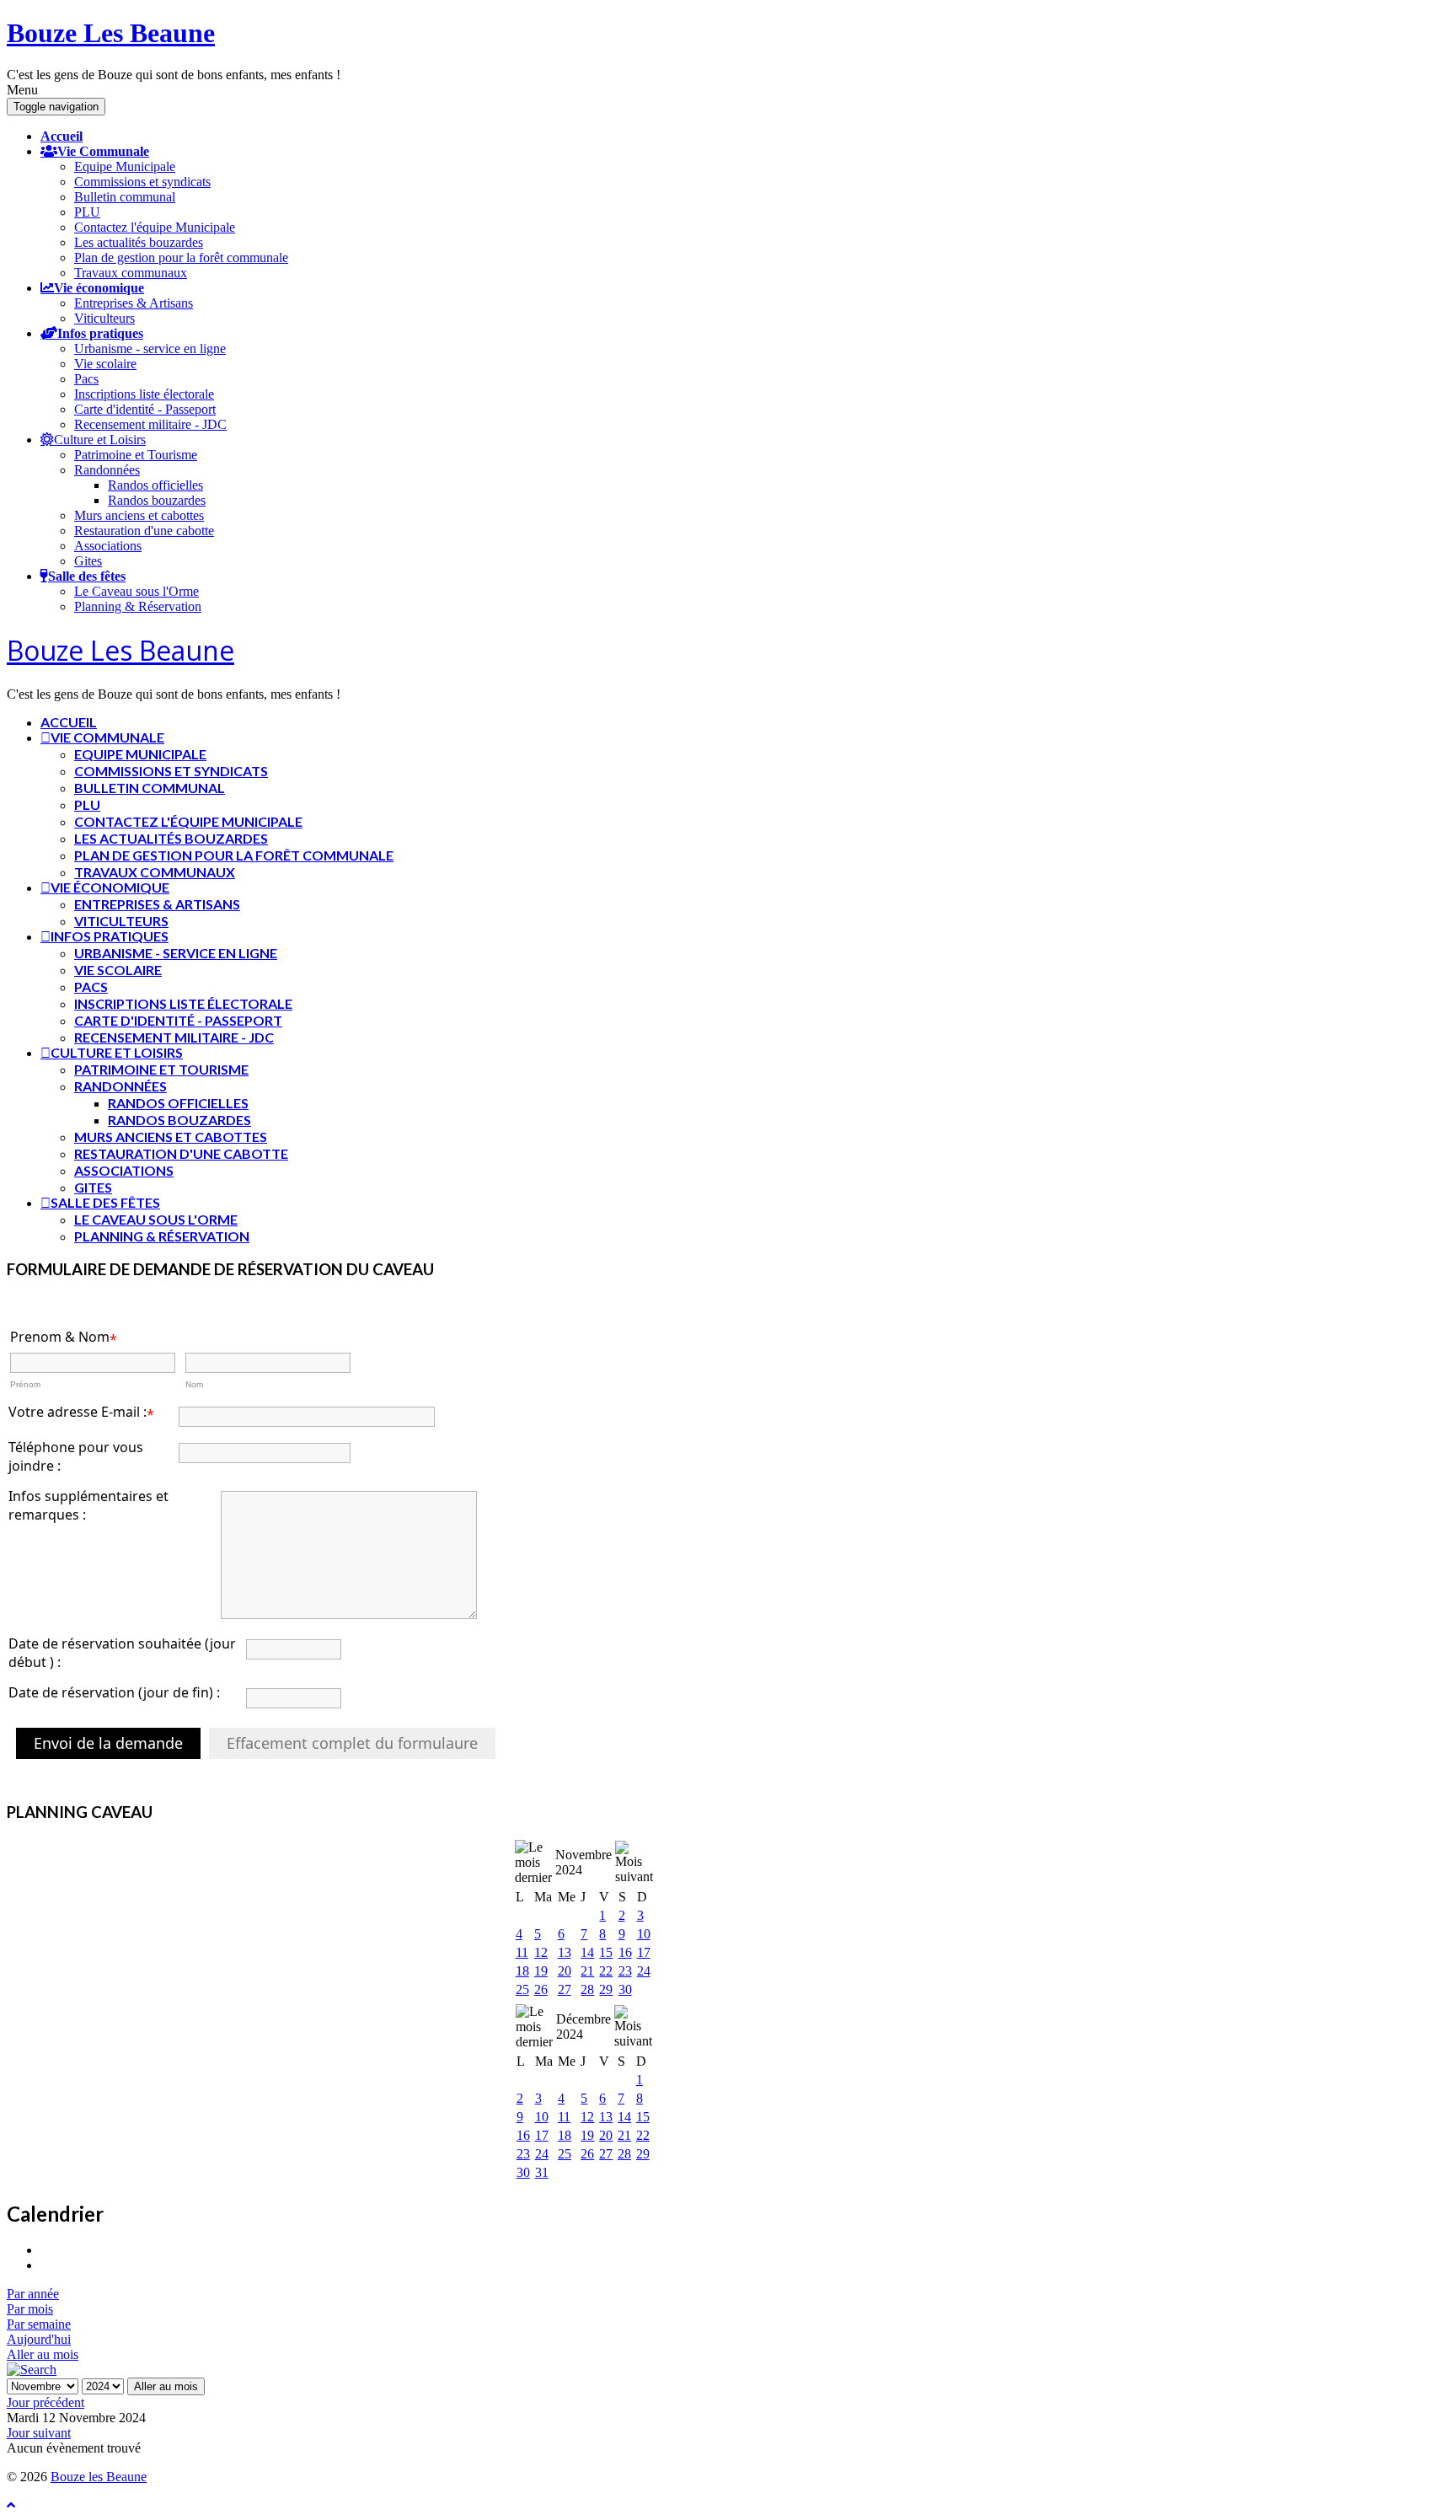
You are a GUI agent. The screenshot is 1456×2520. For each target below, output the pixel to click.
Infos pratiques (100, 333)
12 (541, 1952)
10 (644, 1934)
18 (522, 1971)
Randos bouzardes (157, 500)
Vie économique (99, 287)
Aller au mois (43, 2354)
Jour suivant (39, 2433)
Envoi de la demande (108, 1743)
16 (625, 1952)
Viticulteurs (104, 318)
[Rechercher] (32, 2370)
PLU (87, 212)
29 (606, 1989)
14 (587, 1952)
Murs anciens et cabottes (139, 515)
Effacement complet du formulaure (352, 1743)
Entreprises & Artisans (134, 303)
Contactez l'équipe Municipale (155, 227)
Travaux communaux (131, 273)
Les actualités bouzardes (139, 242)
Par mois (30, 2309)
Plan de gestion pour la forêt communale (181, 257)
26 (541, 1989)
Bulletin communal (125, 197)
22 (606, 1971)
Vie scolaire (105, 364)
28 (587, 1989)
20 (565, 1971)
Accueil (62, 136)
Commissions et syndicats (142, 182)
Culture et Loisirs (100, 439)
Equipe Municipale (125, 166)
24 (644, 1971)
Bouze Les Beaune (111, 33)
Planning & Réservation (138, 606)
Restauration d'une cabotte (144, 531)
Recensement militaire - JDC (150, 424)
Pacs (86, 379)
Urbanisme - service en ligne (150, 349)
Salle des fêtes (87, 576)
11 (522, 1952)
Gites (88, 561)
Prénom (25, 1384)
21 (587, 1971)
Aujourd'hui (39, 2339)
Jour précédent (45, 2402)
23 (625, 1971)
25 (522, 1989)
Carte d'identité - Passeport (145, 409)
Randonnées (107, 470)
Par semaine (39, 2324)
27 (565, 1989)
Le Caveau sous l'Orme (136, 591)
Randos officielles (155, 485)
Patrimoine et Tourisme (136, 455)
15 (606, 1952)
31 (542, 2172)
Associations (108, 546)
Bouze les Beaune (99, 2477)
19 (541, 1971)
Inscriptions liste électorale (144, 394)
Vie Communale (103, 151)
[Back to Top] (11, 2505)
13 (565, 1952)
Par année (33, 2294)
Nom (194, 1384)
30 (625, 1989)
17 (644, 1952)
